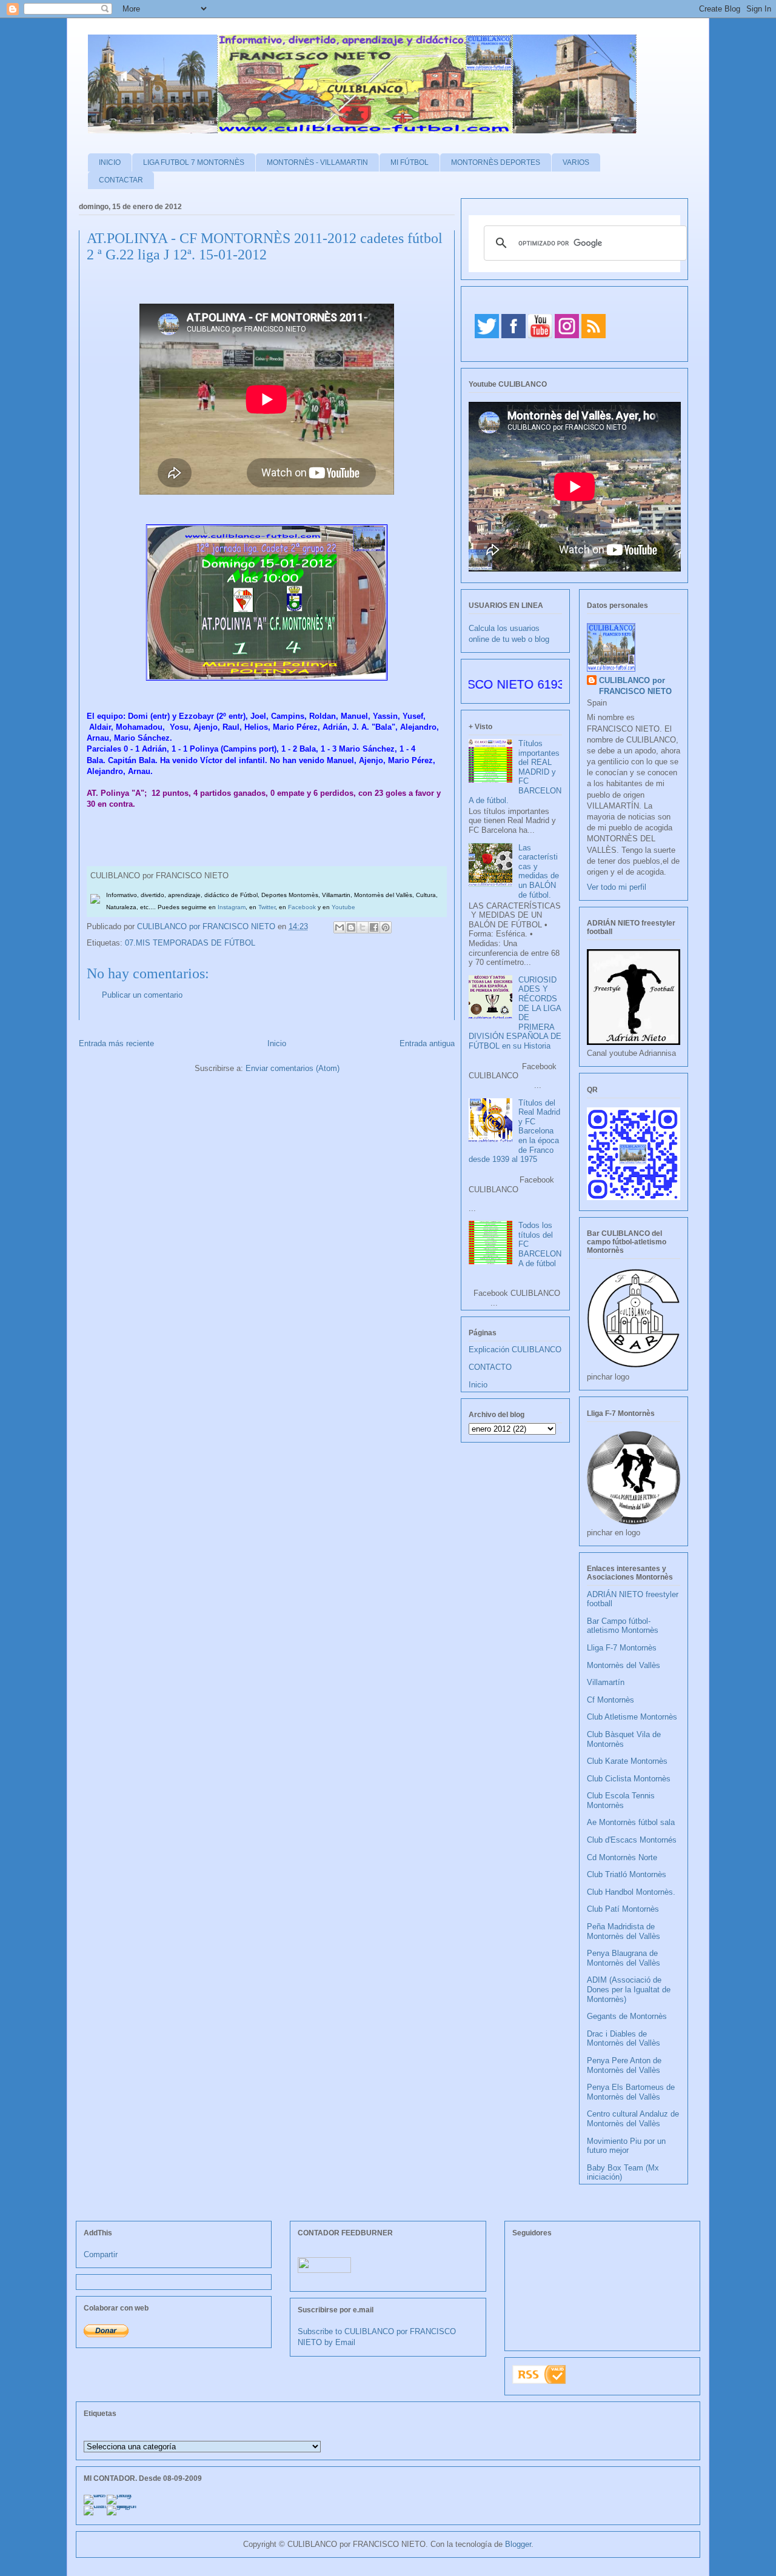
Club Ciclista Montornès (629, 1779)
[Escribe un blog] (351, 927)
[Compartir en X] (363, 927)
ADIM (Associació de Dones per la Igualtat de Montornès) (629, 1989)
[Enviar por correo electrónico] (339, 927)
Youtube (343, 907)
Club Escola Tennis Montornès (621, 1800)
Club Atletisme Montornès (632, 1717)
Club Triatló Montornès (627, 1874)
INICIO (110, 162)
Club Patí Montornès (623, 1909)
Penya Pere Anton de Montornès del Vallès (624, 2065)
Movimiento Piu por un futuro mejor (626, 2146)
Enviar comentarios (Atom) (293, 1068)
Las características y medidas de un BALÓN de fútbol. (539, 871)
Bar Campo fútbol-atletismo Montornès (623, 1626)
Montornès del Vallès (624, 1665)
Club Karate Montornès (627, 1761)
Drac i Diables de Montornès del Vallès (624, 2039)
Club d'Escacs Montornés (632, 1840)
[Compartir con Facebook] (374, 927)
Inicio (277, 1043)
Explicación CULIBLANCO (515, 1350)
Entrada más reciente (116, 1043)
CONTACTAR (121, 180)
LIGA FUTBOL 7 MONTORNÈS (194, 162)
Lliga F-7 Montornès (622, 1648)
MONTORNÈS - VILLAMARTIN (317, 162)
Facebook (302, 907)
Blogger (518, 2544)
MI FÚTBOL (410, 162)
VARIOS (576, 162)
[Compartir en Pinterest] (386, 927)
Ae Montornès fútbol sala (631, 1822)
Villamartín (606, 1682)
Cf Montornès (610, 1700)
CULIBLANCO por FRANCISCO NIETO (207, 926)
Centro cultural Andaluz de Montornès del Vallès (633, 2119)
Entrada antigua (427, 1043)
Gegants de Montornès (627, 2016)
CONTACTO (490, 1367)
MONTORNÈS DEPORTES (496, 162)
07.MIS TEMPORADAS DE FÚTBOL (190, 943)
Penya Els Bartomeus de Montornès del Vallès (631, 2092)
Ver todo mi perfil (617, 887)
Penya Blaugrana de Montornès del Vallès (624, 1958)
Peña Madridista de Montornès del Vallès (624, 1931)
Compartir (101, 2254)
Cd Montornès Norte (622, 1857)
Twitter (267, 907)
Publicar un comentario (142, 995)
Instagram (232, 907)
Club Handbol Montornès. (631, 1892)
